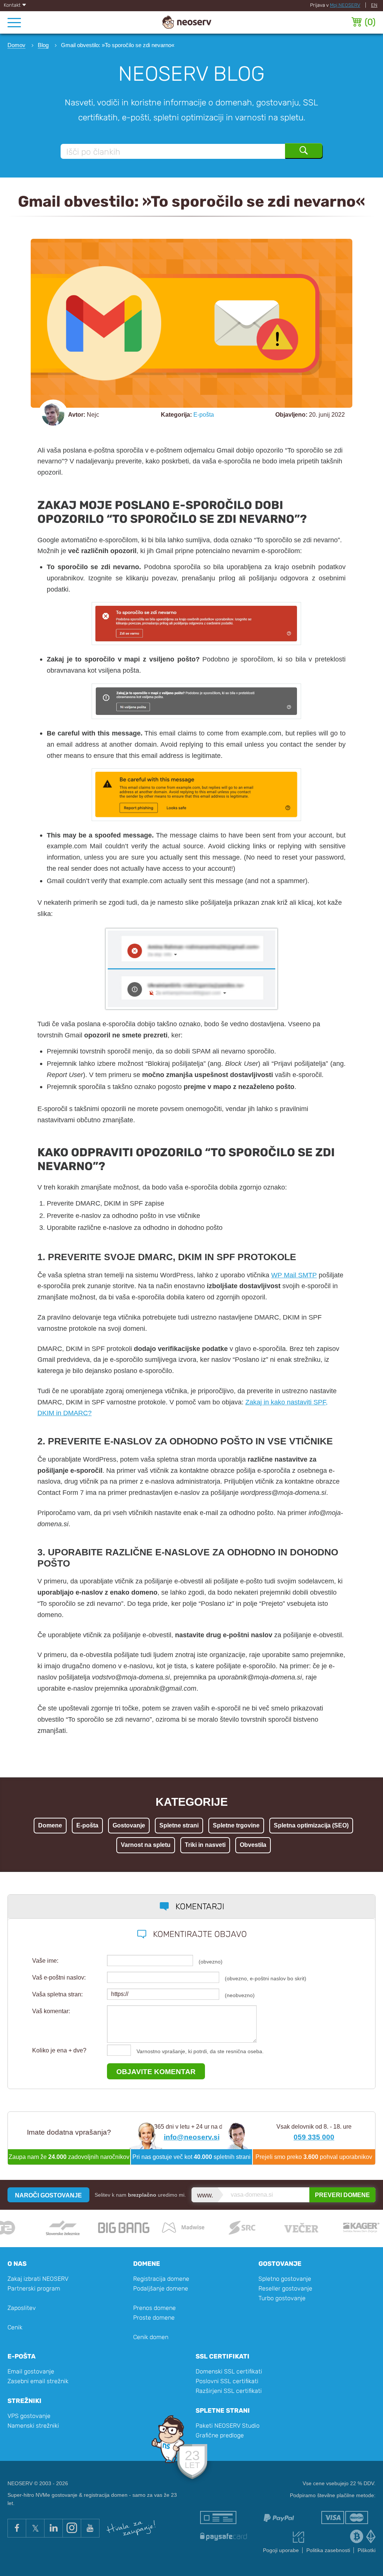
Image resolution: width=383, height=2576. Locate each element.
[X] (35, 2528)
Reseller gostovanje (285, 2288)
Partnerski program (34, 2288)
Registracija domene (161, 2279)
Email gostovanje (31, 2371)
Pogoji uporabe (281, 2550)
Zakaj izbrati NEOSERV (38, 2279)
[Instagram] (72, 2528)
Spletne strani (179, 1825)
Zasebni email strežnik (38, 2381)
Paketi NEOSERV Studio (228, 2426)
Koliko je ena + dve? (59, 2050)
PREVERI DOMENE (342, 2195)
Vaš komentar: (51, 2011)
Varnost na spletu (146, 1845)
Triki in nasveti (205, 1845)
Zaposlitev (22, 2308)
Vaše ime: (45, 1961)
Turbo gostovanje (282, 2298)
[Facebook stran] (17, 2528)
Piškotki (367, 2550)
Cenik (15, 2327)
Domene (50, 1825)
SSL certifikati (223, 2356)
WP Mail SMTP (294, 1275)
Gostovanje (129, 1825)
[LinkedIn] (53, 2528)
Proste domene (154, 2318)
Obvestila (253, 1845)
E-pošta (204, 415)
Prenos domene (154, 2308)
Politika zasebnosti (328, 2550)
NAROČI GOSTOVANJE (48, 2195)
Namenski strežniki (33, 2426)
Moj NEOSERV (345, 5)
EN (374, 5)
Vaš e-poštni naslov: (59, 1977)
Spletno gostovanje (285, 2279)
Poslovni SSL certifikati (227, 2381)
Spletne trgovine (236, 1825)
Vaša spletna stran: (57, 1994)
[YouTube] (90, 2528)
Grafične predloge (220, 2435)
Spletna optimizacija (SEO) (311, 1825)
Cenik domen (151, 2337)
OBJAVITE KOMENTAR (156, 2071)
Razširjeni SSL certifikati (229, 2391)
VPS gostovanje (29, 2416)
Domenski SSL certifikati (229, 2371)
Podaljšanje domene (161, 2288)
